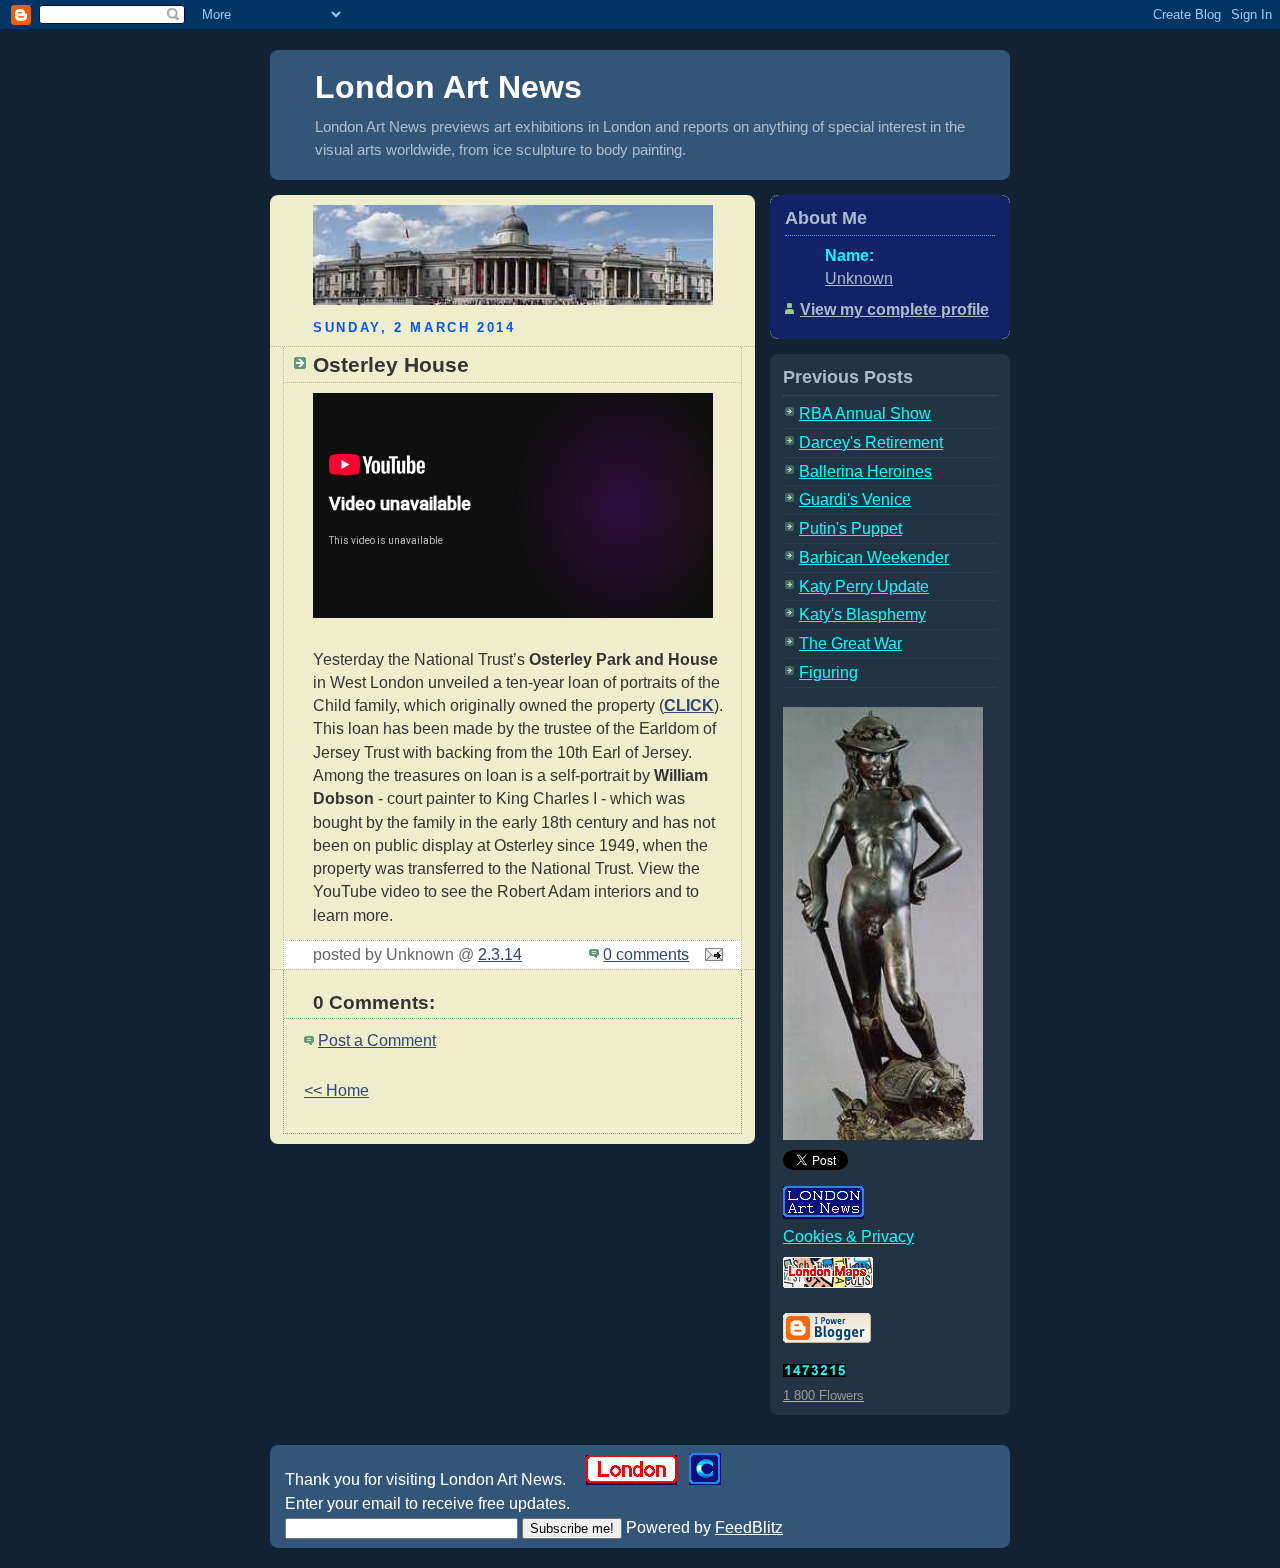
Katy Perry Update (864, 586)
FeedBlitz (749, 1527)
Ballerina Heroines (865, 471)
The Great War (850, 643)
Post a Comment (377, 1040)
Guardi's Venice (855, 499)
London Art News (448, 87)
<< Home (336, 1090)
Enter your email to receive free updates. (427, 1503)
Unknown (859, 278)
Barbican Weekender (874, 557)
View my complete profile (894, 309)
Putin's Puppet (850, 528)
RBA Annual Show (865, 413)
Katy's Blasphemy (862, 614)
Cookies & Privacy (848, 1236)
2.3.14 (500, 954)
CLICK (689, 705)
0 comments (646, 954)
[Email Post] (710, 954)
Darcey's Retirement (871, 442)
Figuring (828, 672)
